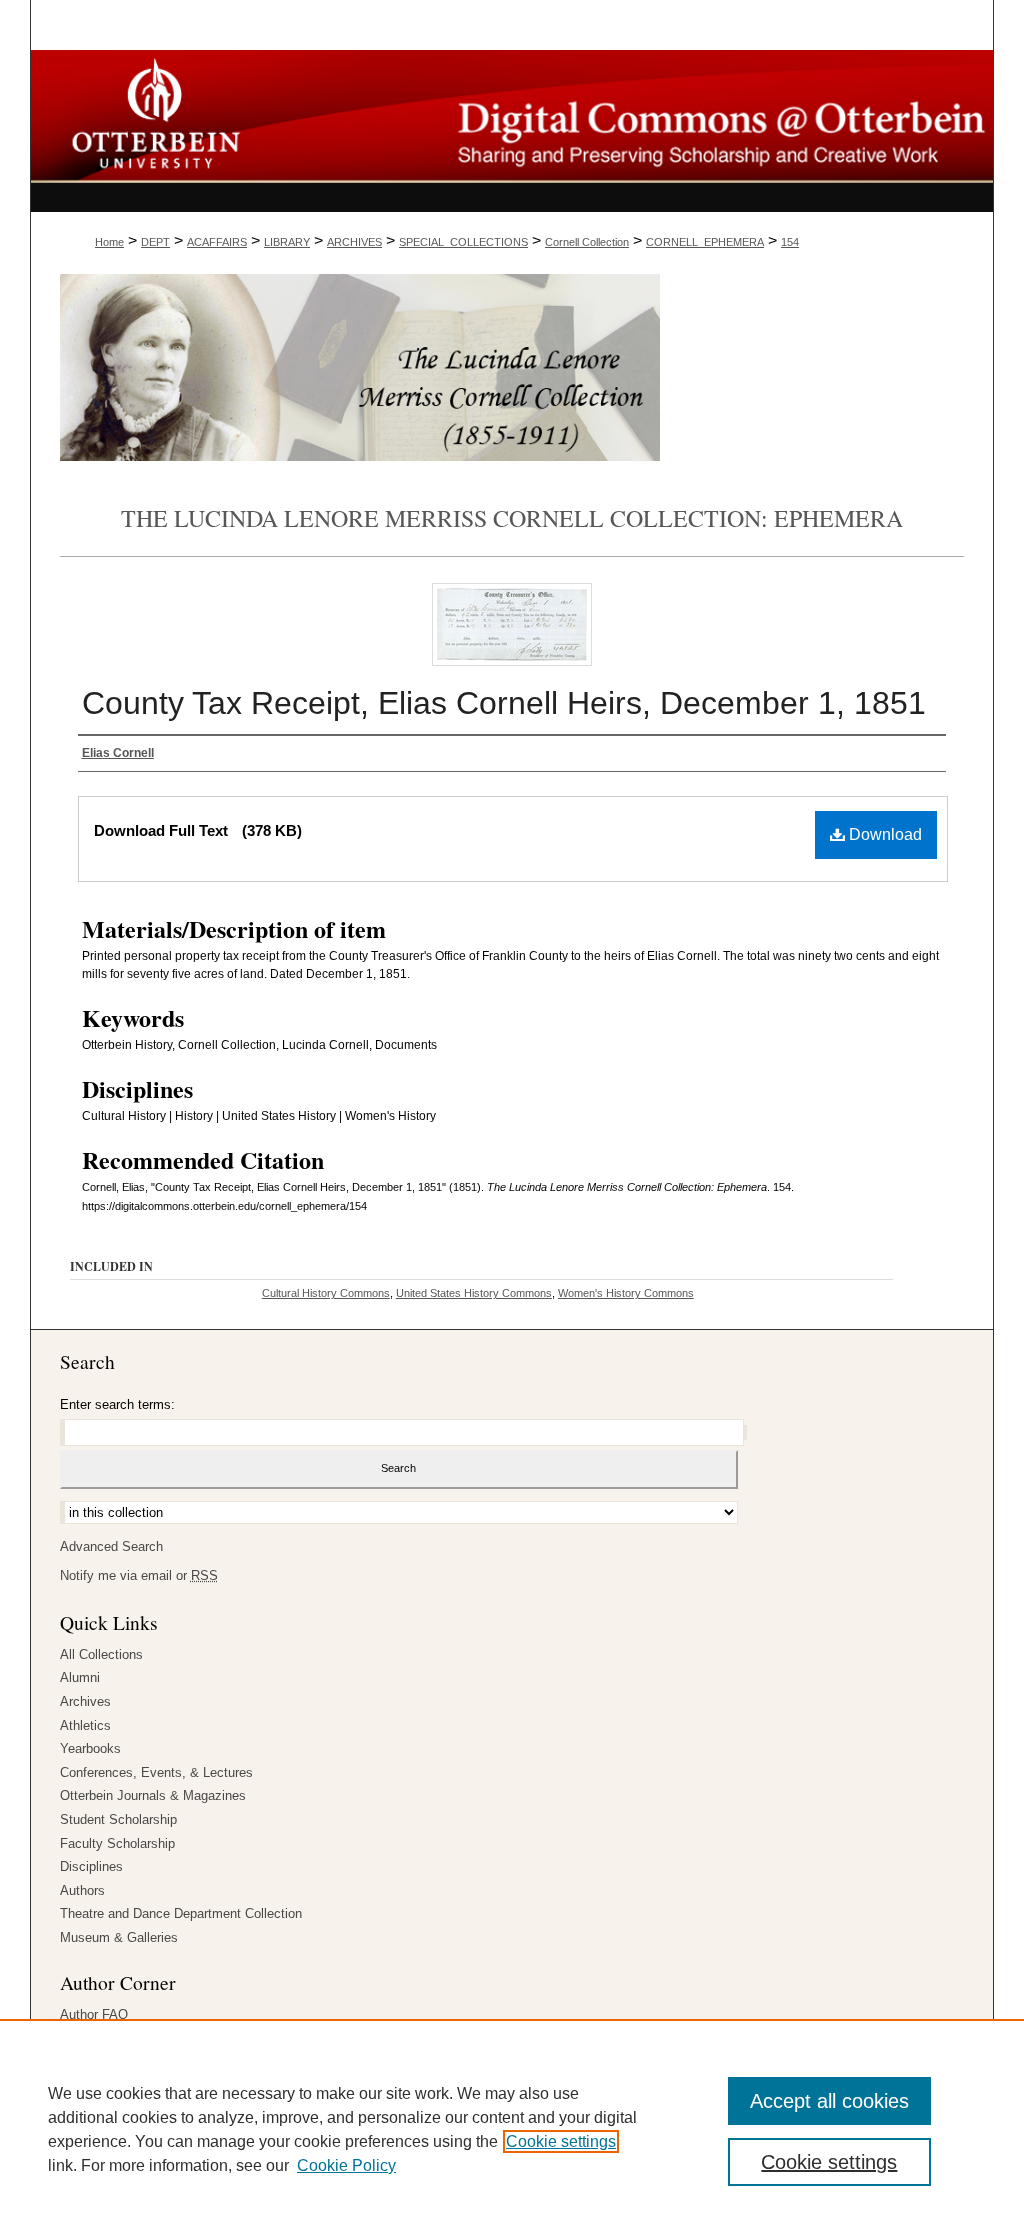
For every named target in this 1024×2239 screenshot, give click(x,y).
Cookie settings (561, 2141)
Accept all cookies (829, 2101)
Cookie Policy (346, 2165)
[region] (512, 2129)
